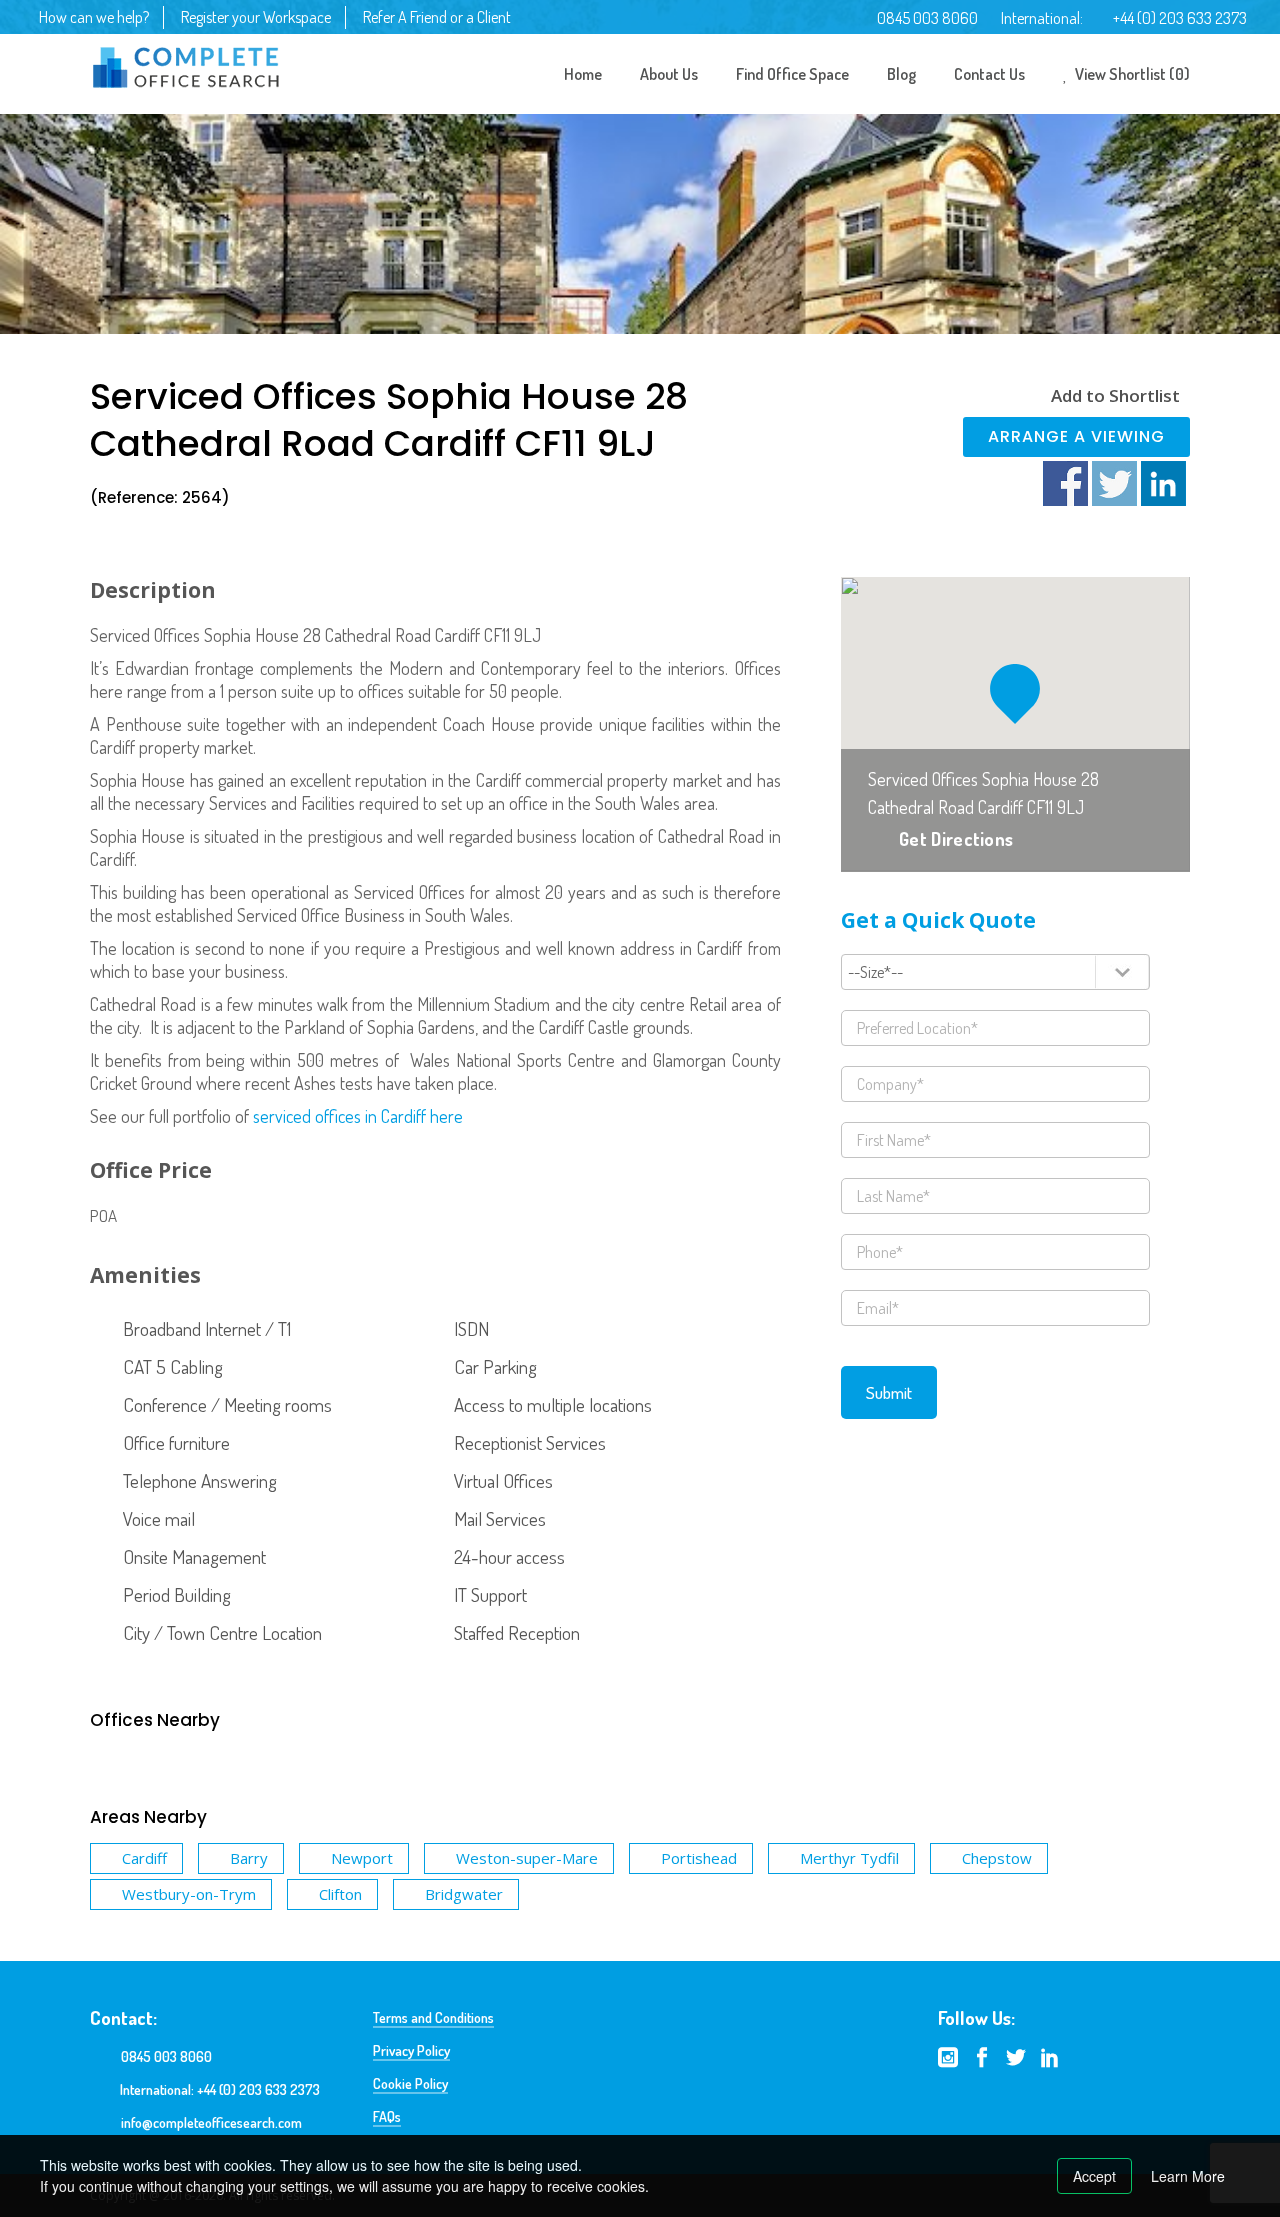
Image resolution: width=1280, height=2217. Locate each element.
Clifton (340, 1894)
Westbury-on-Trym (189, 1894)
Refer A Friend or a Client (437, 17)
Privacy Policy (411, 2050)
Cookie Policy (410, 2083)
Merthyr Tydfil (849, 1858)
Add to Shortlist (1115, 395)
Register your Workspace (256, 17)
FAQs (387, 2116)
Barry (249, 1858)
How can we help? (94, 17)
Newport (362, 1858)
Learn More (1188, 2176)
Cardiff (144, 1858)
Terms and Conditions (433, 2017)
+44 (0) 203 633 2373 (1180, 18)
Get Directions (956, 839)
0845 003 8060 (927, 18)
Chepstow (997, 1858)
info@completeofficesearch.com (211, 2122)
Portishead (699, 1858)
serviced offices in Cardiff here (358, 1116)
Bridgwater (464, 1894)
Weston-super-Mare (527, 1858)
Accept (1094, 2176)
